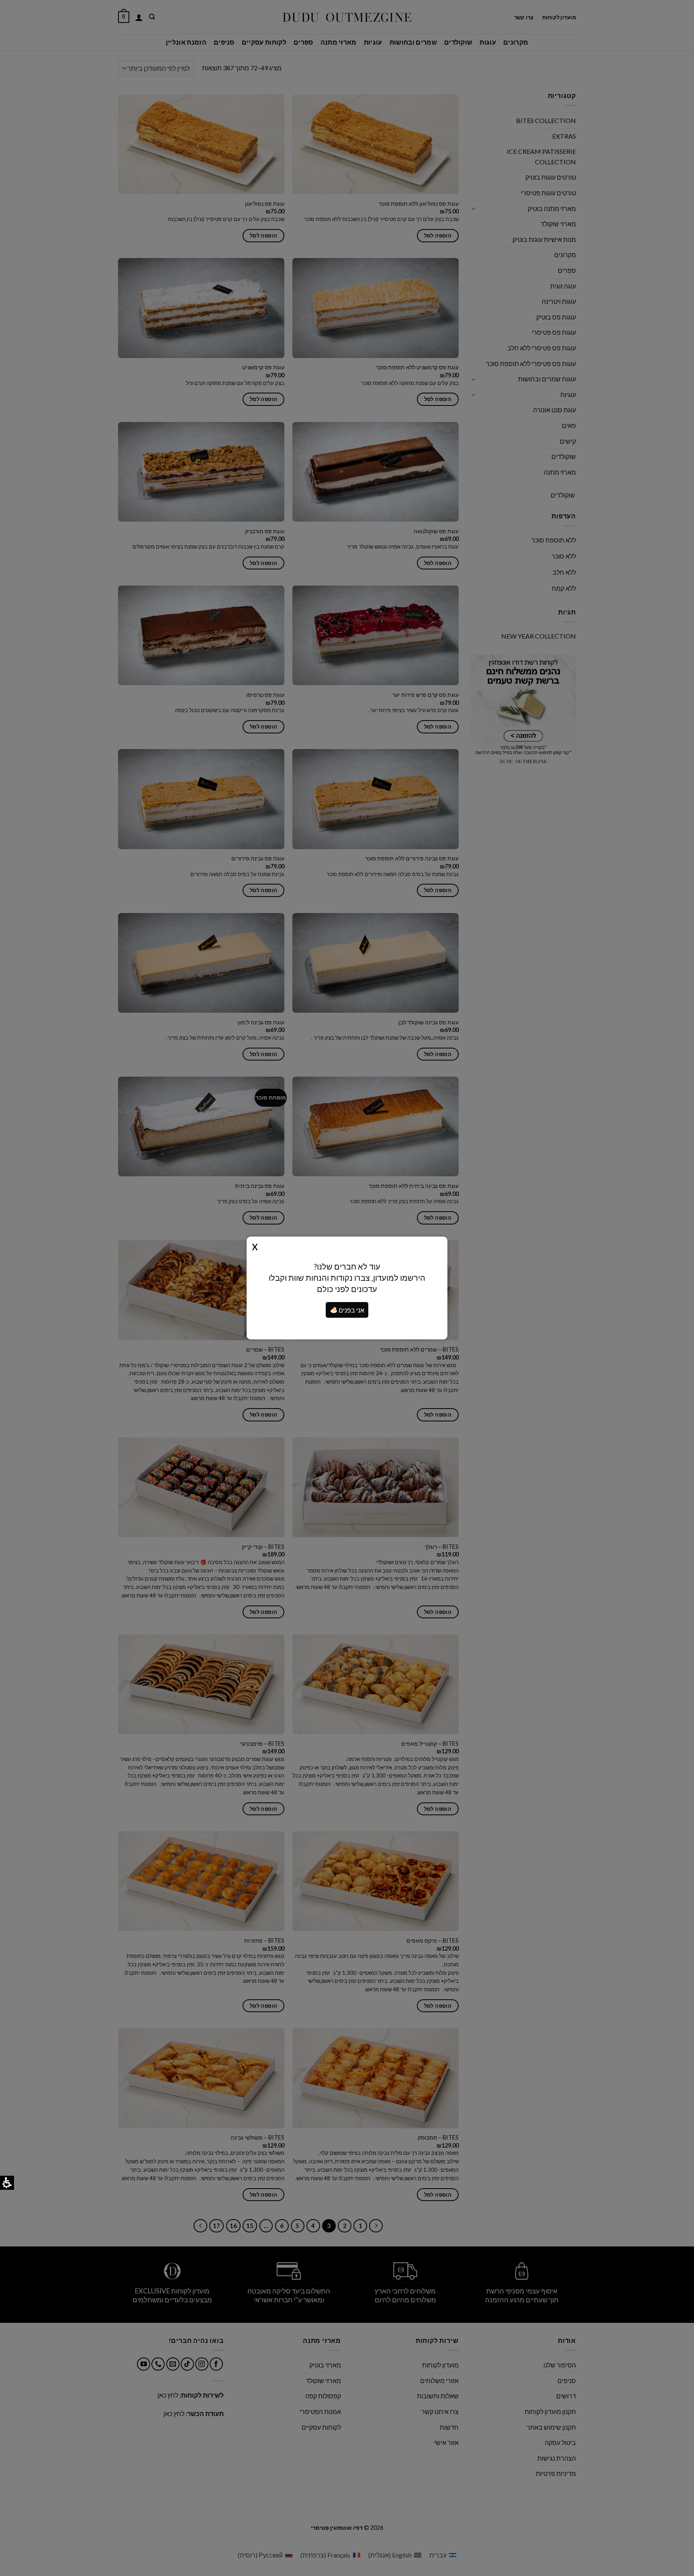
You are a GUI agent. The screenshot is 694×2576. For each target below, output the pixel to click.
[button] (334, 1310)
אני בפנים (351, 1310)
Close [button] (255, 1245)
